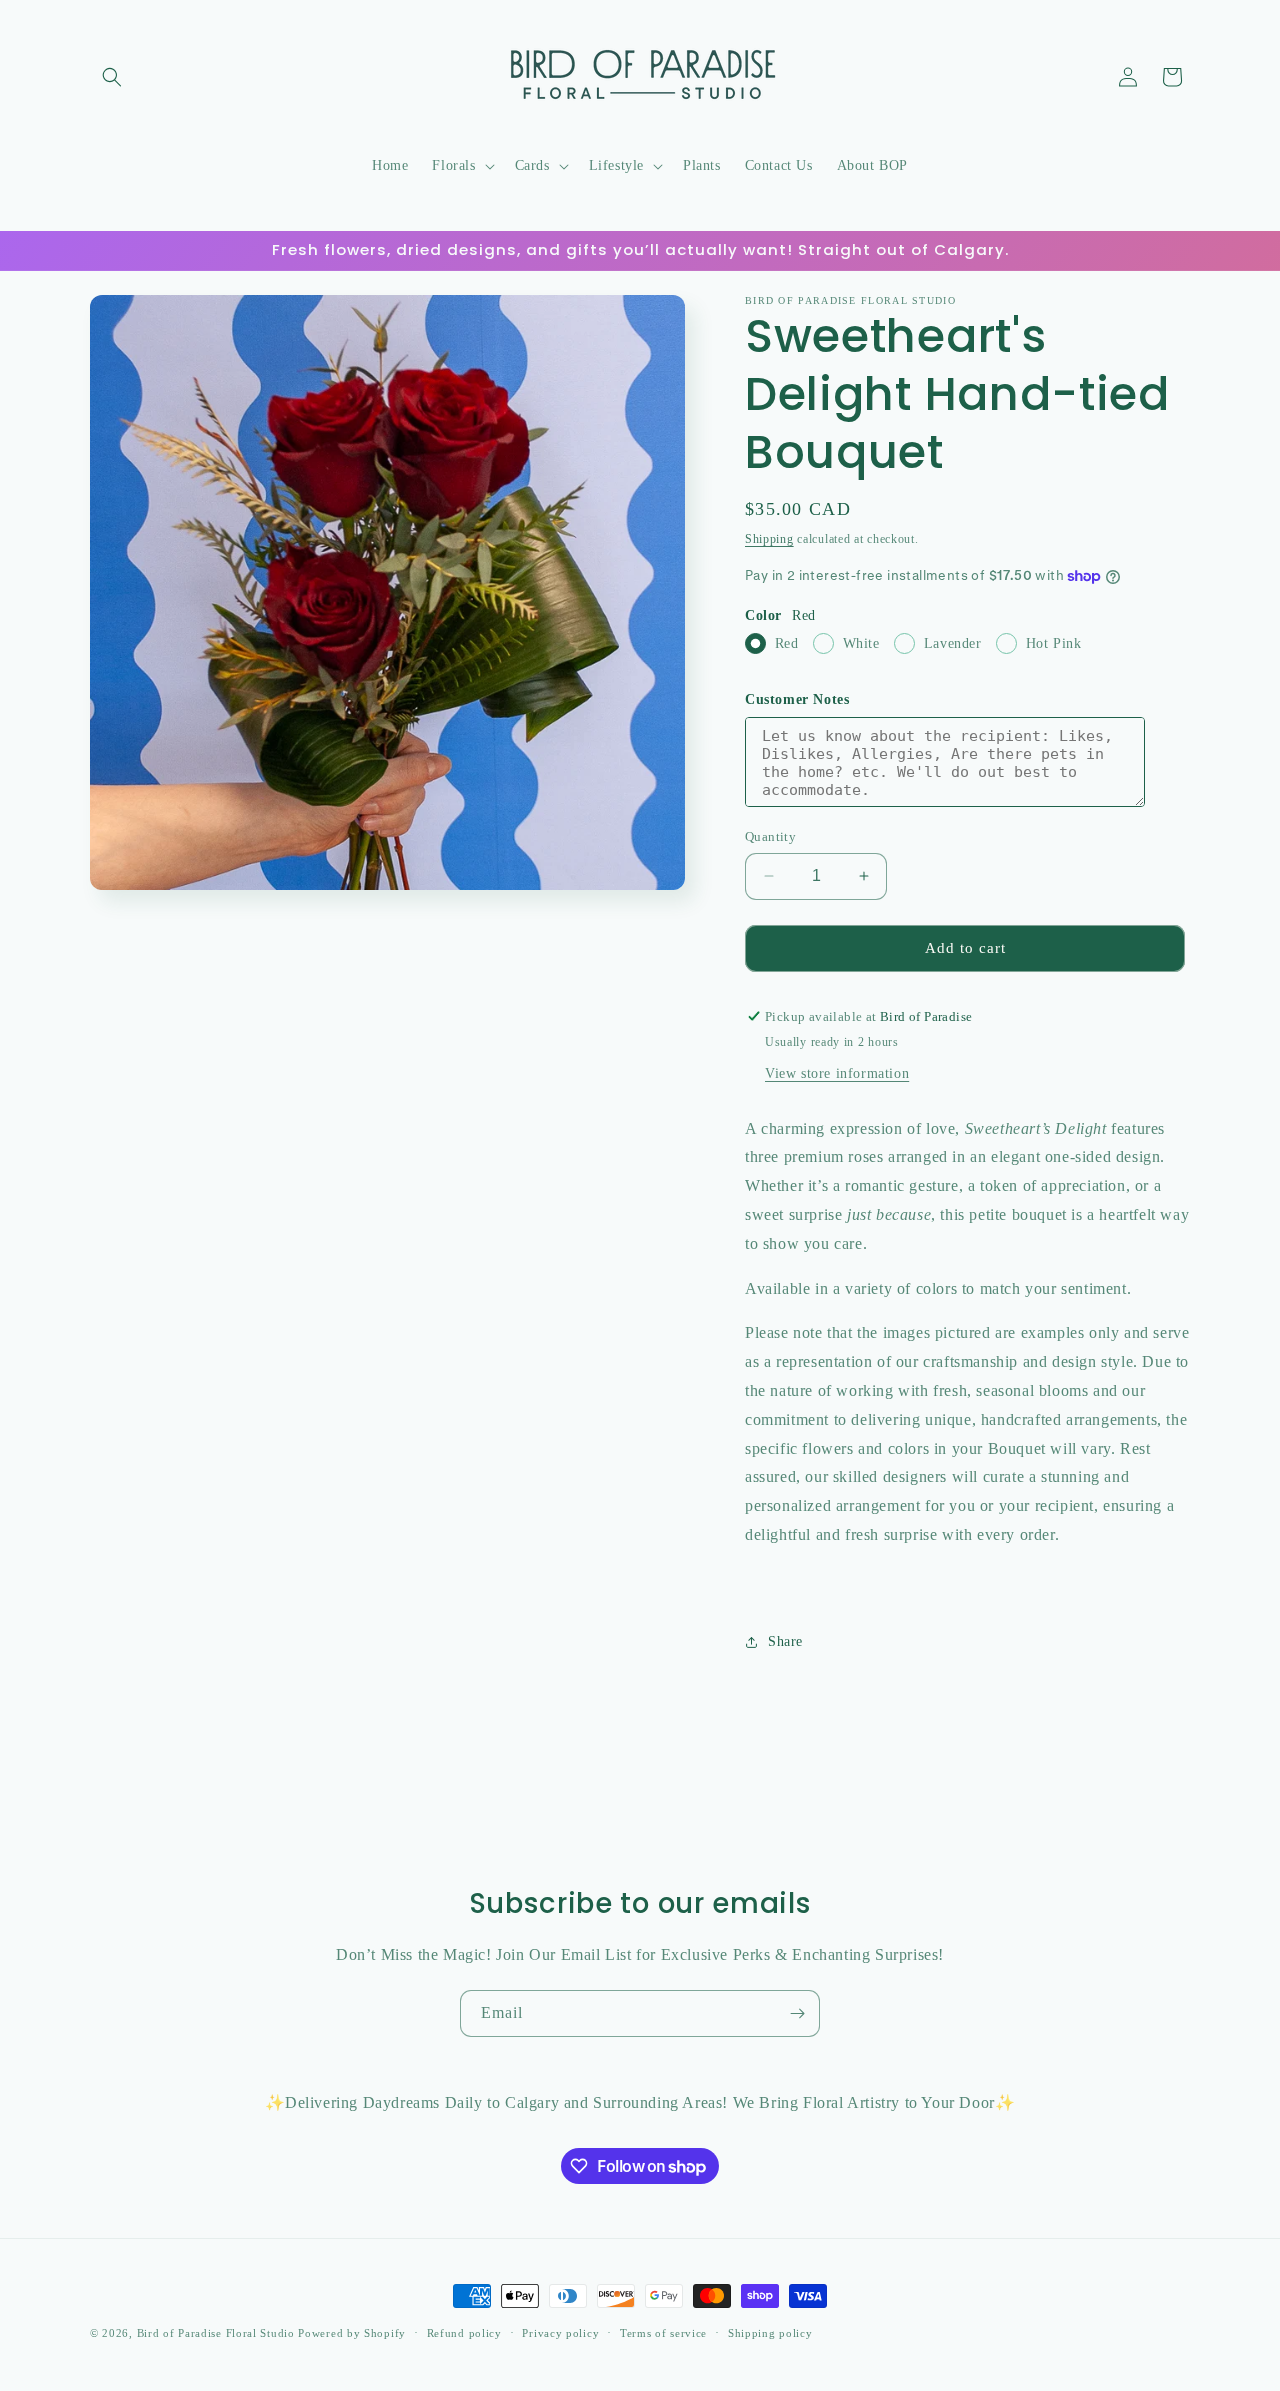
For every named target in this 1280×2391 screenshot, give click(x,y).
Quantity (770, 836)
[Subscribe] (797, 2013)
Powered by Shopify (352, 2333)
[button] (112, 77)
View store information (837, 1073)
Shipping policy (770, 2333)
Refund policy (464, 2333)
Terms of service (663, 2333)
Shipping (769, 539)
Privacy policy (560, 2333)
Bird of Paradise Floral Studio (218, 2333)
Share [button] (785, 1641)
